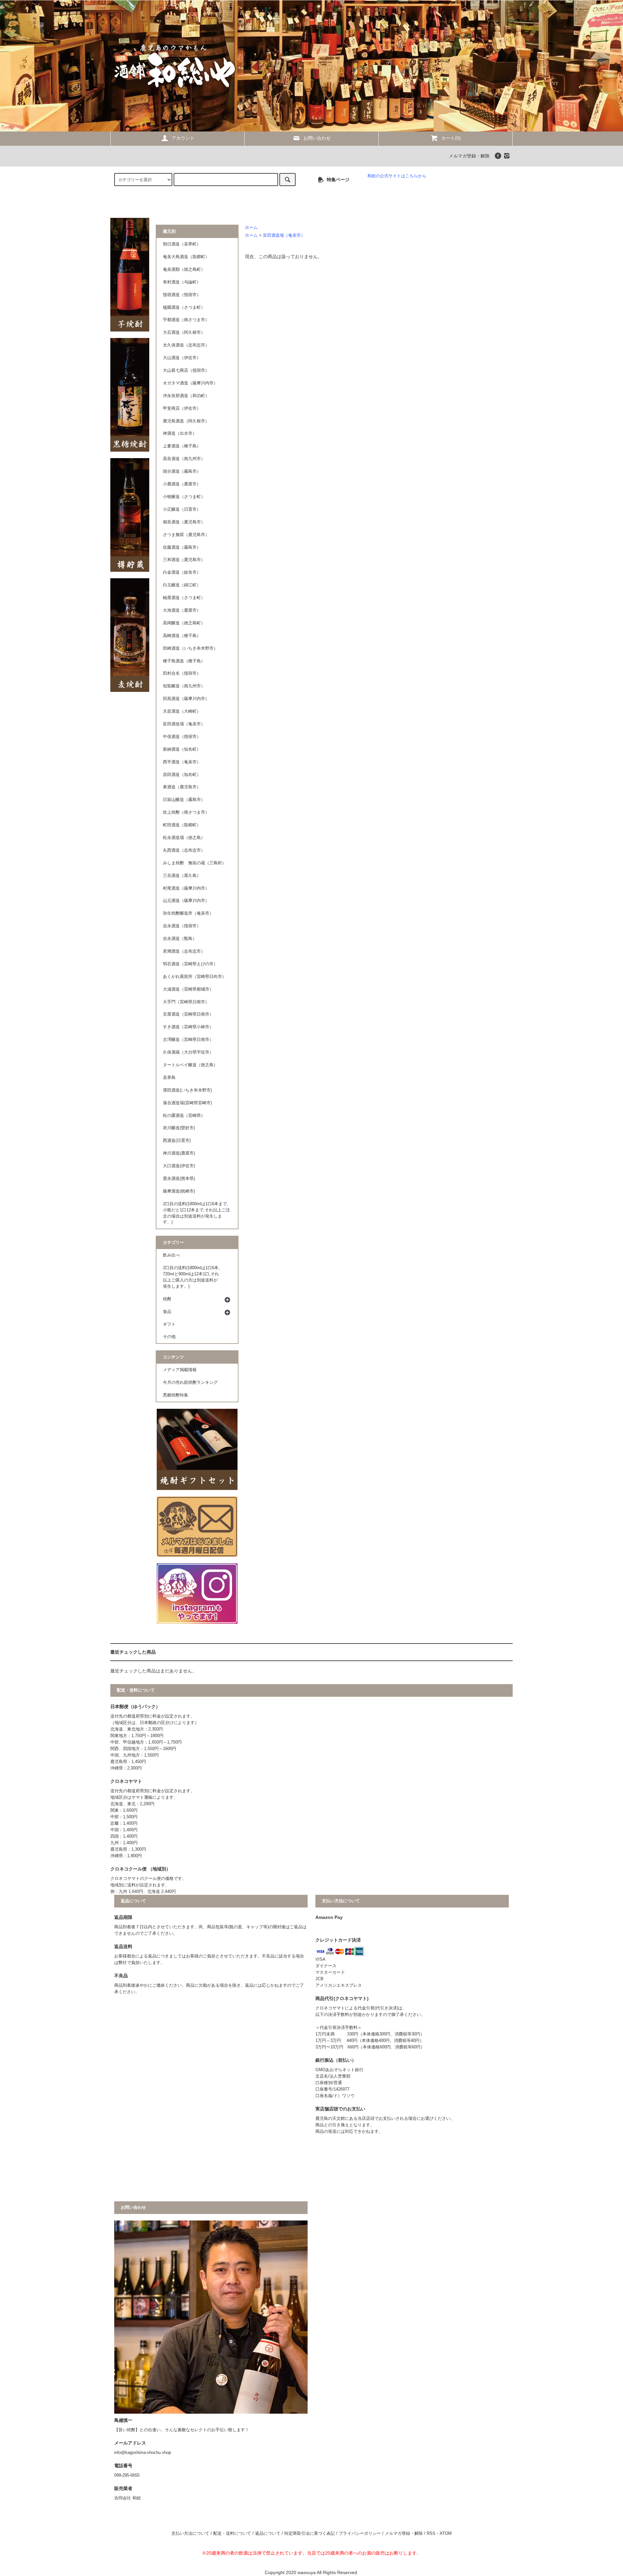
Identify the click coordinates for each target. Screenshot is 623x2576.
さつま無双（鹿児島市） (186, 535)
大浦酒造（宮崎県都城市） (188, 989)
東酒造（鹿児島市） (182, 787)
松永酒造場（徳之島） (184, 838)
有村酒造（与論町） (182, 282)
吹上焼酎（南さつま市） (186, 812)
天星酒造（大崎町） (182, 711)
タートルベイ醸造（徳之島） (190, 1065)
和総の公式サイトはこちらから (397, 176)
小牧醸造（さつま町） (184, 497)
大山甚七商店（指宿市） (186, 370)
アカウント (183, 138)
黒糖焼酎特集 (176, 1395)
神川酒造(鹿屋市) (179, 1153)
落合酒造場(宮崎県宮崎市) (187, 1103)
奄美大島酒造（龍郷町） (186, 257)
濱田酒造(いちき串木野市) (187, 1090)
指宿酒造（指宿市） (182, 295)
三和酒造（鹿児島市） (184, 560)
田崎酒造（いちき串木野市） (190, 648)
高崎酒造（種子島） (182, 636)
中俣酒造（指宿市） (182, 737)
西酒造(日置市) (177, 1141)
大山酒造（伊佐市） (182, 358)
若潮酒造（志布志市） (184, 951)
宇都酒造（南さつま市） (186, 320)
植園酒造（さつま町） (184, 307)
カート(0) (451, 138)
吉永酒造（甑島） (180, 939)
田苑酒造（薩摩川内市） (186, 699)
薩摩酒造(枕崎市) (179, 1191)
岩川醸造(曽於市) (179, 1128)
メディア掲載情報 (180, 1370)
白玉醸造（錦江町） (182, 585)
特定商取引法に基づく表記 (310, 2533)
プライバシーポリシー (360, 2533)
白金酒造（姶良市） (182, 572)
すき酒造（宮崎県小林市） (188, 1027)
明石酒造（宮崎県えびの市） (190, 964)
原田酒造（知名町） (182, 775)
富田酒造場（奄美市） (284, 235)
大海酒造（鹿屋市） (182, 610)
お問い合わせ (317, 138)
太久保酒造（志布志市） (186, 345)
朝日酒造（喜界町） (182, 244)
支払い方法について (190, 2533)
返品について (268, 2533)
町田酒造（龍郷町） (182, 825)
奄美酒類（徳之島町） (184, 269)
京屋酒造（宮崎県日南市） (188, 1014)
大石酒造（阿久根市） (184, 332)
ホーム (251, 228)
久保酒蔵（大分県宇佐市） (188, 1052)
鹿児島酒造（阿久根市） (186, 421)
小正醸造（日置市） (182, 509)
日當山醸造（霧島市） (184, 800)
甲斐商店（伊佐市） (182, 408)
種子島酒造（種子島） (184, 661)
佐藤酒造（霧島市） (182, 547)
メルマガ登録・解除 (469, 156)
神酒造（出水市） (180, 433)
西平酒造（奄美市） (182, 762)
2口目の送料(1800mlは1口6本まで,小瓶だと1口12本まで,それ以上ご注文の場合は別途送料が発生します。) (196, 1213)
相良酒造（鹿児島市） (184, 522)
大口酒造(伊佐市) (179, 1166)
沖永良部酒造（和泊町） (186, 396)
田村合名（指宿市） (182, 673)
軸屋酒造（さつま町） (184, 598)
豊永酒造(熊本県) (179, 1179)
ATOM (446, 2533)
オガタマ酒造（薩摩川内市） (190, 383)
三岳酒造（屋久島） (182, 876)
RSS (431, 2533)
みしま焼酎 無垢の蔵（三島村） (195, 863)
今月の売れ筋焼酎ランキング (190, 1382)
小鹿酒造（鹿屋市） (182, 484)
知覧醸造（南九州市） (184, 686)
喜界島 (169, 1078)
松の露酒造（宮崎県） (184, 1116)
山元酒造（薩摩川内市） (186, 901)
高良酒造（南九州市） (184, 459)
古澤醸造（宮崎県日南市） (188, 1040)
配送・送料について (232, 2533)
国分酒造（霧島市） (182, 471)
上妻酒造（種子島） (182, 446)
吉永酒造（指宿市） (182, 926)
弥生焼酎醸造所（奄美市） (188, 913)
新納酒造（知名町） (182, 749)
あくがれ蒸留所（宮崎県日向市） (195, 977)
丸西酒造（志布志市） (184, 850)
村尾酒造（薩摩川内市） (186, 888)
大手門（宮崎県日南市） (186, 1002)
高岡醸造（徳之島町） (184, 623)
